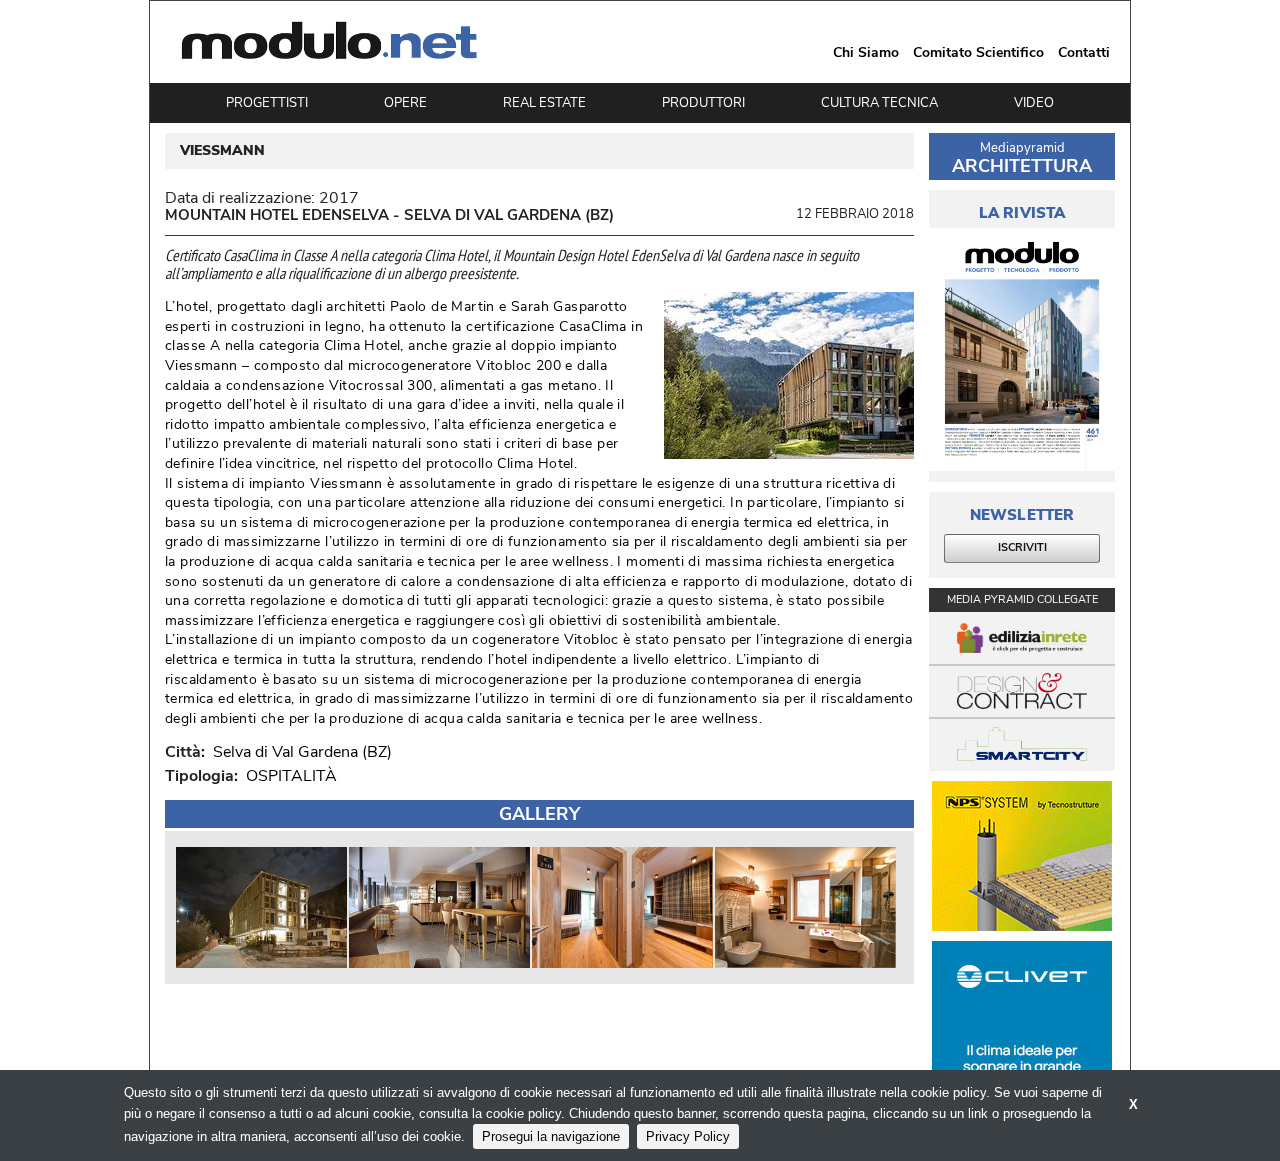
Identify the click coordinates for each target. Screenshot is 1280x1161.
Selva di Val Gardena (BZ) (298, 752)
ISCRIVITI (1022, 547)
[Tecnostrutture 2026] (1022, 856)
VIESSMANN (222, 151)
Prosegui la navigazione (551, 1136)
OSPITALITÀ (291, 776)
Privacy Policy (688, 1136)
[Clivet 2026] (1022, 1016)
